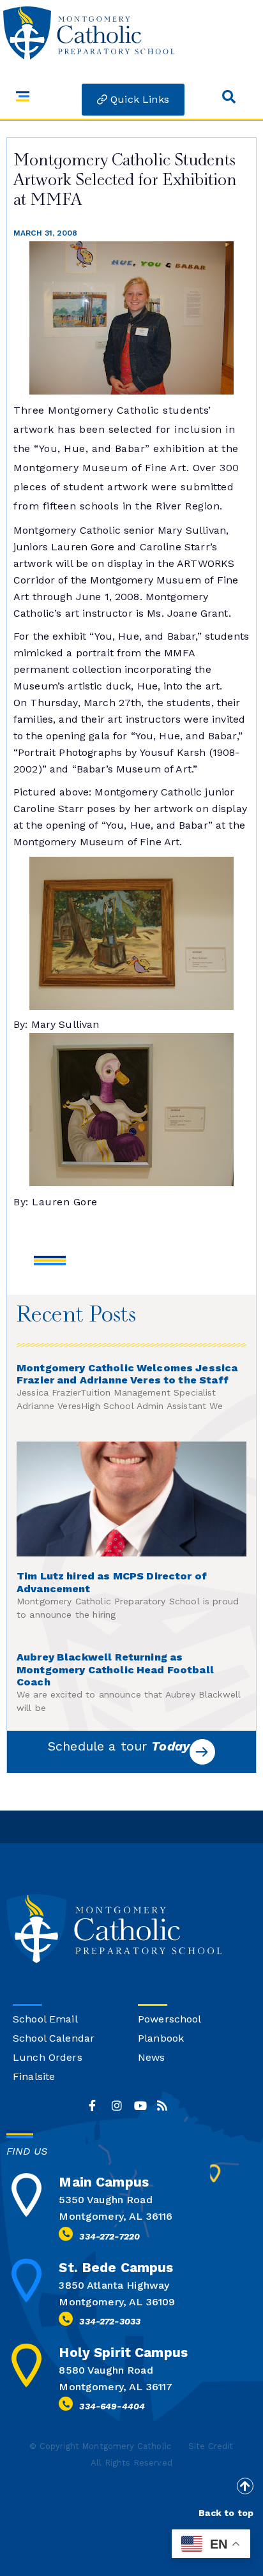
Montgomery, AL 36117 (116, 2387)
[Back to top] (245, 2486)
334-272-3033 (110, 2321)
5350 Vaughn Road (105, 2200)
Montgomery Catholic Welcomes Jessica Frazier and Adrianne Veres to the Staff (127, 1374)
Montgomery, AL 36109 (117, 2302)
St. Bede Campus (116, 2267)
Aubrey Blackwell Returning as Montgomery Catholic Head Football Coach (115, 1670)
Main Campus (104, 2182)
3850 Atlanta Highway (114, 2285)
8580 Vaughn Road (106, 2370)
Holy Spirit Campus (123, 2352)
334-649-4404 (112, 2406)
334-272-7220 (109, 2236)
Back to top (226, 2513)
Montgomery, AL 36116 (116, 2216)
